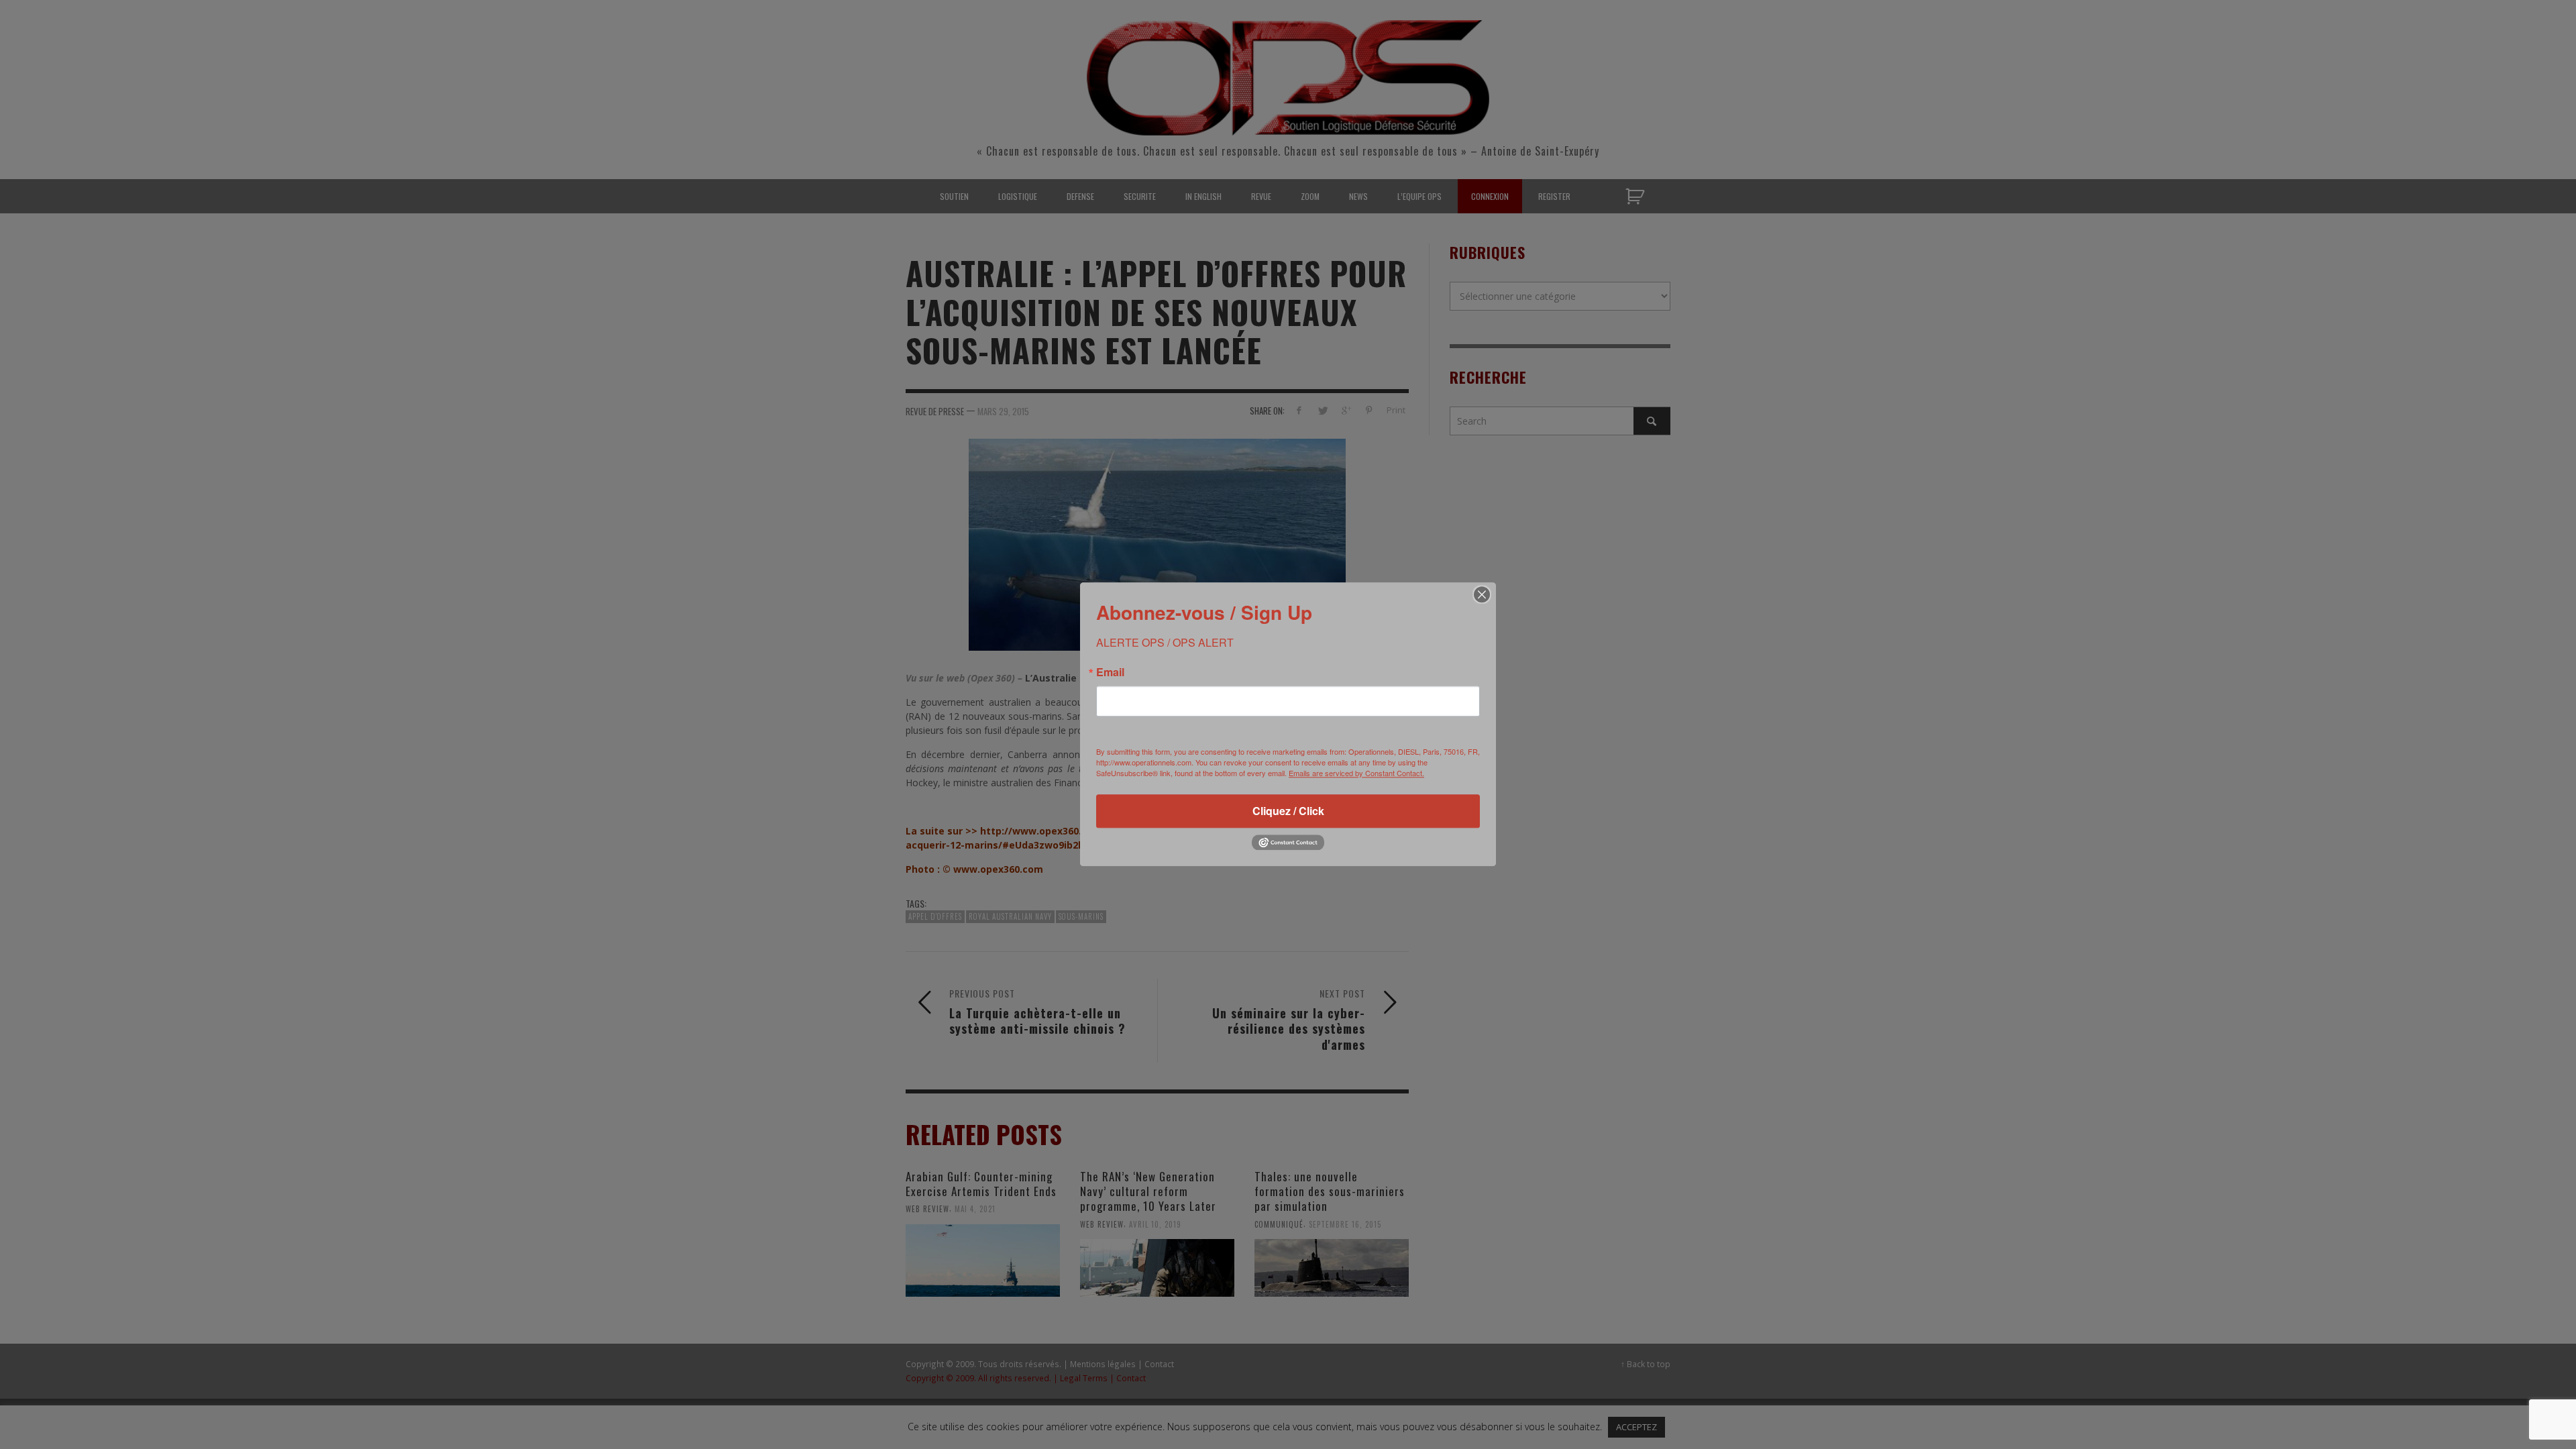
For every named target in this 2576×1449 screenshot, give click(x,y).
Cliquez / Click (1288, 811)
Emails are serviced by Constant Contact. (1356, 773)
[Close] (1482, 594)
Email (1110, 672)
